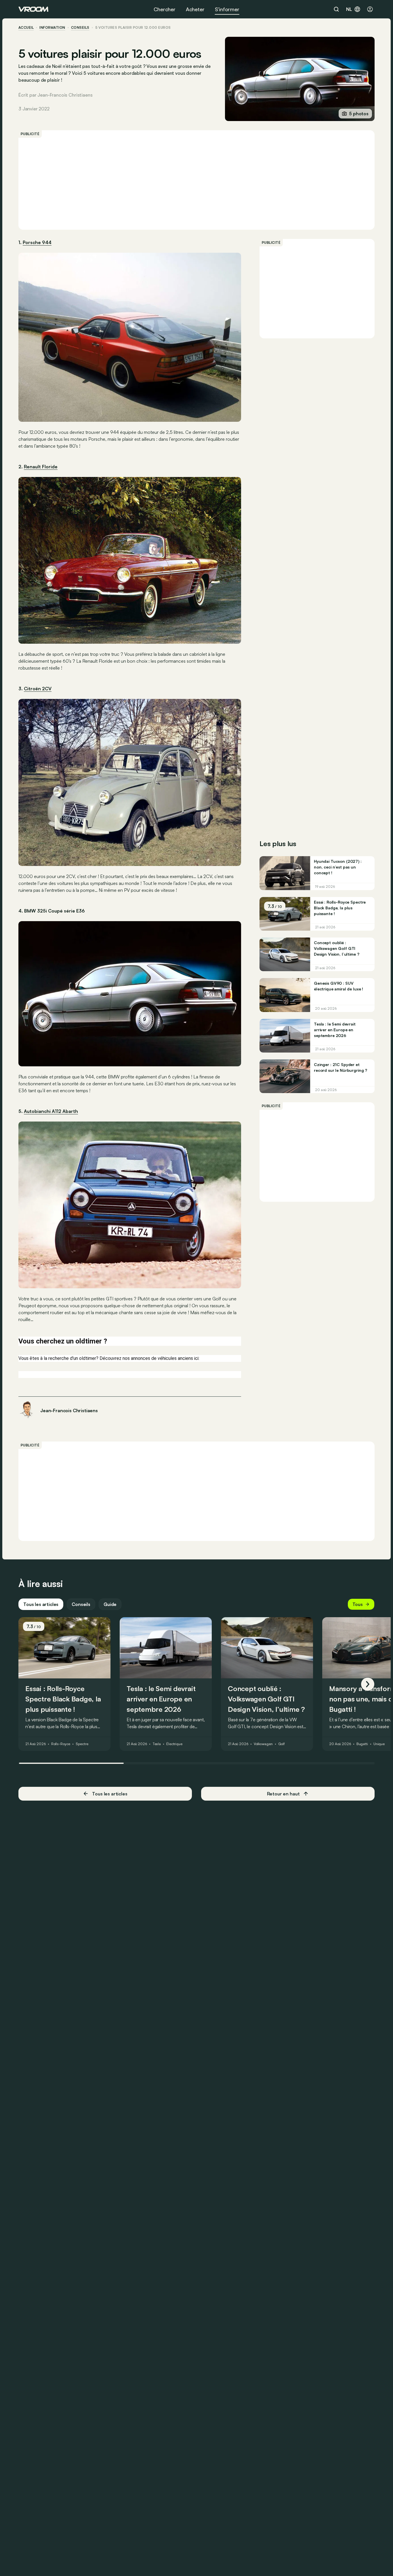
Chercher (165, 9)
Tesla (157, 1744)
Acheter (195, 9)
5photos (359, 114)
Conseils (81, 1604)
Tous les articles (41, 1604)
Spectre (82, 1744)
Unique (379, 1744)
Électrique (174, 1744)
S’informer (227, 9)
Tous (358, 1604)
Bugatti (362, 1744)
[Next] (368, 1684)
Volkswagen (263, 1744)
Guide (110, 1604)
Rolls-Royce (61, 1744)
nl (349, 9)
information (52, 28)
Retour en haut (283, 1794)
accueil (26, 28)
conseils (80, 28)
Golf (282, 1744)
